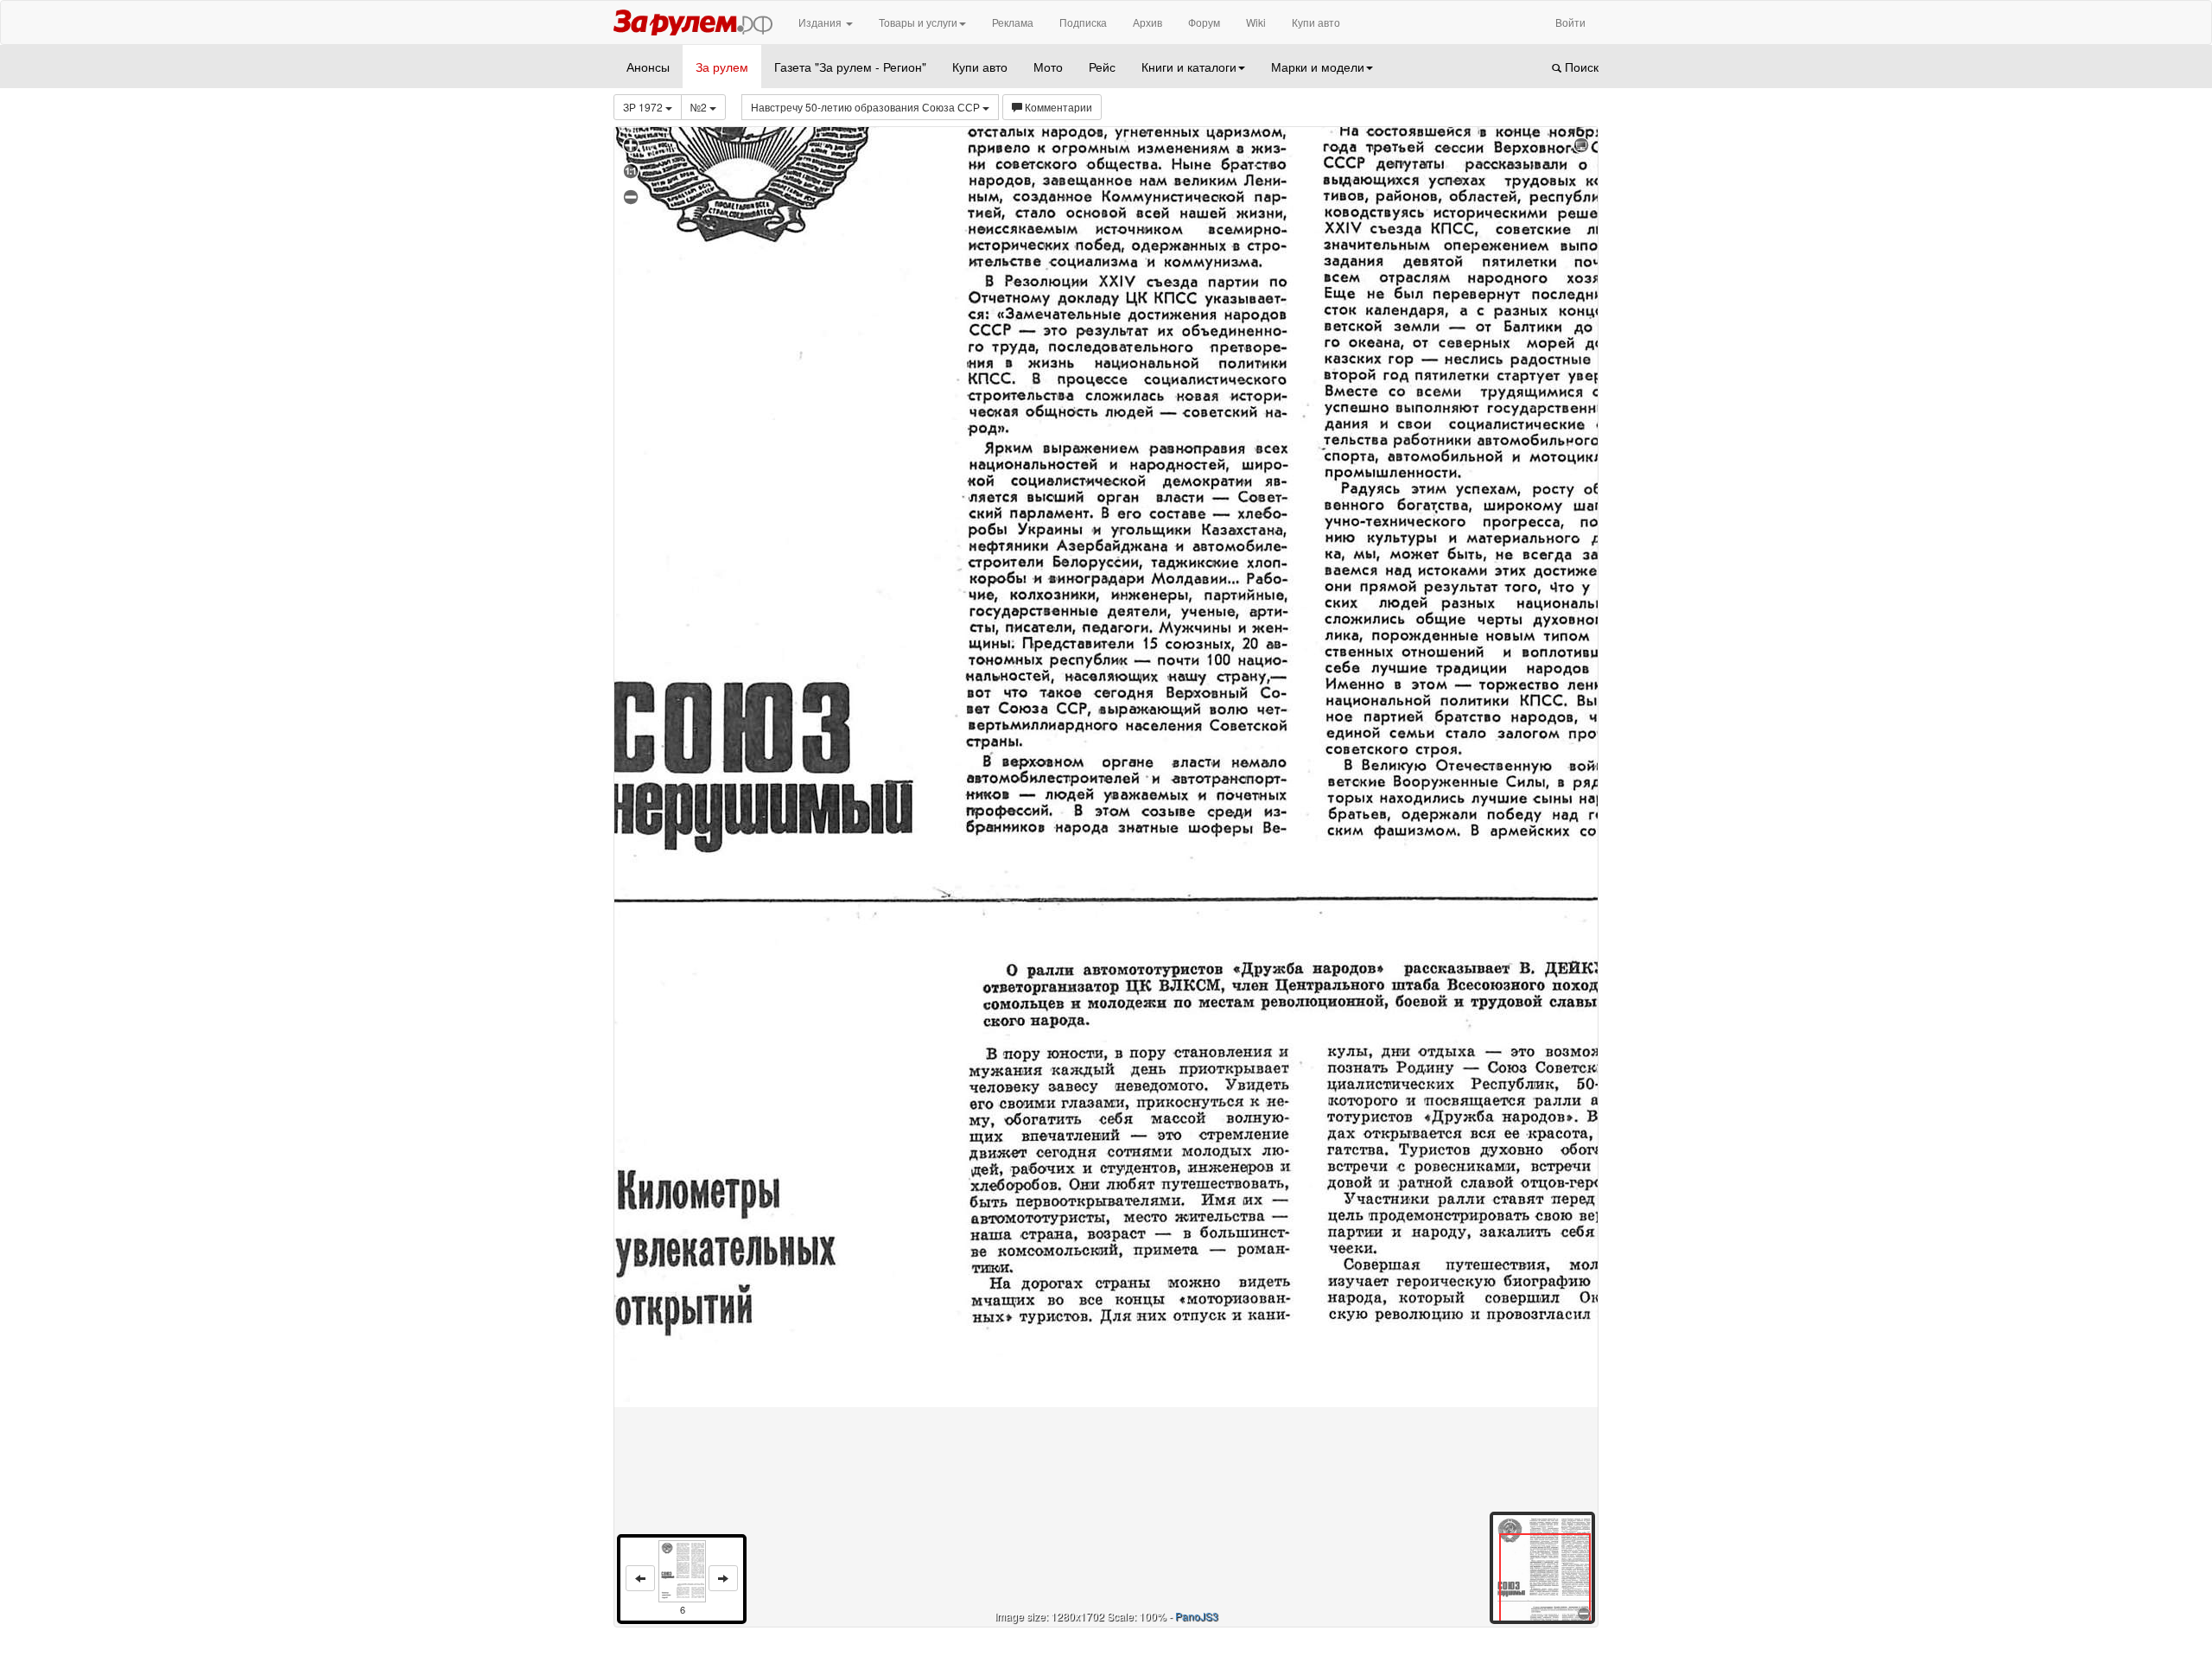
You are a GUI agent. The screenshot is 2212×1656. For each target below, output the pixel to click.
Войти (1570, 22)
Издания (821, 22)
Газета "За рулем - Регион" (850, 67)
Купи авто (1316, 22)
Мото (1048, 67)
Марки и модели (1318, 67)
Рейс (1102, 67)
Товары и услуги (918, 22)
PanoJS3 (1197, 1616)
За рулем (722, 67)
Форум (1204, 22)
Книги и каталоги (1189, 67)
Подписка (1083, 22)
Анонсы (648, 67)
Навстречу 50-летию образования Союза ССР (867, 107)
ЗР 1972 (644, 107)
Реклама (1013, 22)
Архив (1147, 22)
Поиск (1580, 67)
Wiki (1256, 22)
